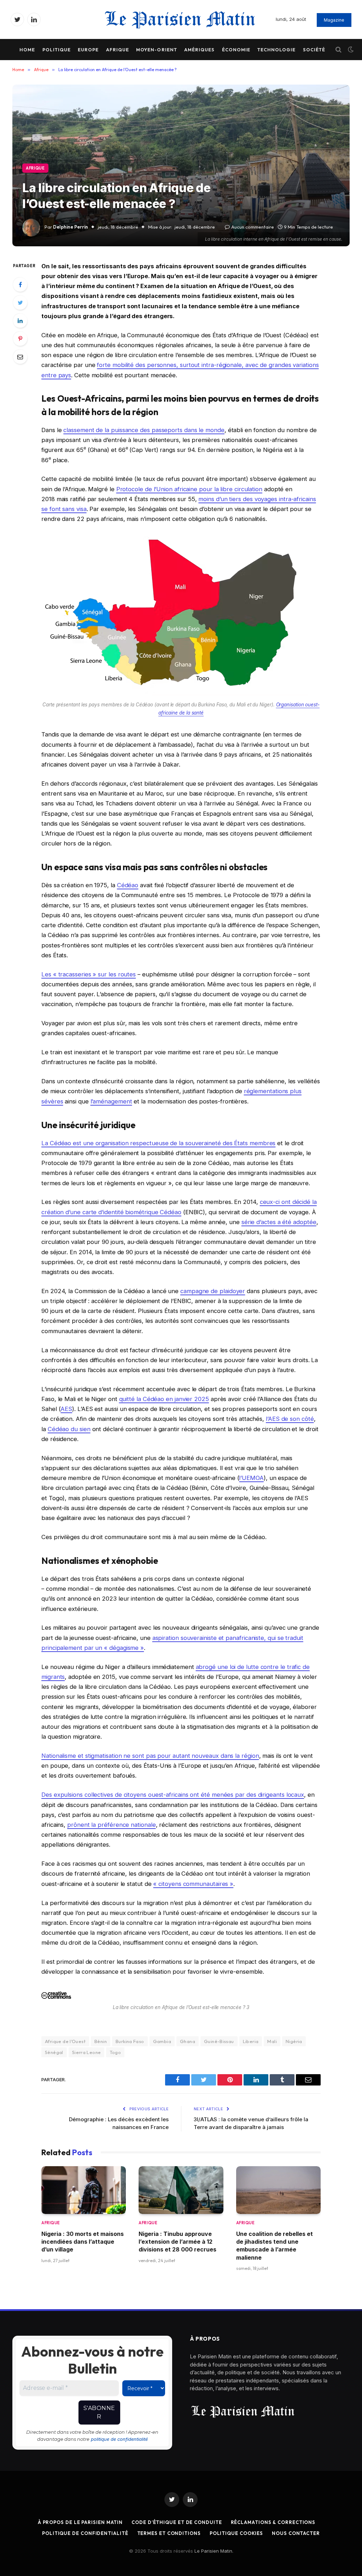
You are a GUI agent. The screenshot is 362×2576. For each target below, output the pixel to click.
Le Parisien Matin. (214, 2551)
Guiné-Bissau (219, 2041)
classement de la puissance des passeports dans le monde (144, 430)
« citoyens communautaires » (193, 1884)
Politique (57, 50)
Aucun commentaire (253, 227)
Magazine (334, 20)
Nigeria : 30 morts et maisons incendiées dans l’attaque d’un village (83, 2242)
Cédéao (128, 885)
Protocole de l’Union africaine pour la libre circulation (189, 489)
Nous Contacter (296, 2533)
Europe (88, 50)
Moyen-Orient (156, 50)
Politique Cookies (236, 2533)
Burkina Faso (130, 2041)
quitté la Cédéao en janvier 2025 (164, 1399)
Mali (272, 2041)
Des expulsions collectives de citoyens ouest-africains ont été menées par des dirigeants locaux (173, 1795)
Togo (115, 2052)
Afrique (118, 50)
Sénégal (54, 2052)
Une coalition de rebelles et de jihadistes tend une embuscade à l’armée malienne (275, 2246)
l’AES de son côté (290, 1419)
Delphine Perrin (71, 227)
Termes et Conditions (169, 2533)
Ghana (188, 2041)
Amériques (199, 50)
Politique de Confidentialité (85, 2533)
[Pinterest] (20, 339)
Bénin (101, 2041)
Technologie (276, 50)
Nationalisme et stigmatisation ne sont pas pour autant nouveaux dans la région (150, 1756)
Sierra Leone (87, 2052)
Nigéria (294, 2041)
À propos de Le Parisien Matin (80, 2522)
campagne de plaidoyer (213, 1291)
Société (314, 50)
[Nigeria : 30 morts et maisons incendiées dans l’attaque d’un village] (84, 2190)
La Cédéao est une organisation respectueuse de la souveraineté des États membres (158, 1143)
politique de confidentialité (119, 2439)
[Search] (338, 50)
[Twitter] (20, 303)
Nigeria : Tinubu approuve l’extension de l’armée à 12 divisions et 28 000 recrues (177, 2242)
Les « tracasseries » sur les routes (89, 974)
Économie (236, 50)
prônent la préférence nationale (111, 1825)
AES (66, 1409)
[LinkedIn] (20, 321)
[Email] (20, 357)
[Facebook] (20, 285)
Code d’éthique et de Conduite (177, 2522)
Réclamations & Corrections (273, 2522)
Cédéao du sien (69, 1429)
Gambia (162, 2041)
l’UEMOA (251, 1478)
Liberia (251, 2041)
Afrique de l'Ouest (65, 2041)
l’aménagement (111, 1101)
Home (27, 50)
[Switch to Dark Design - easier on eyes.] (350, 50)
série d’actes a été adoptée (279, 1222)
